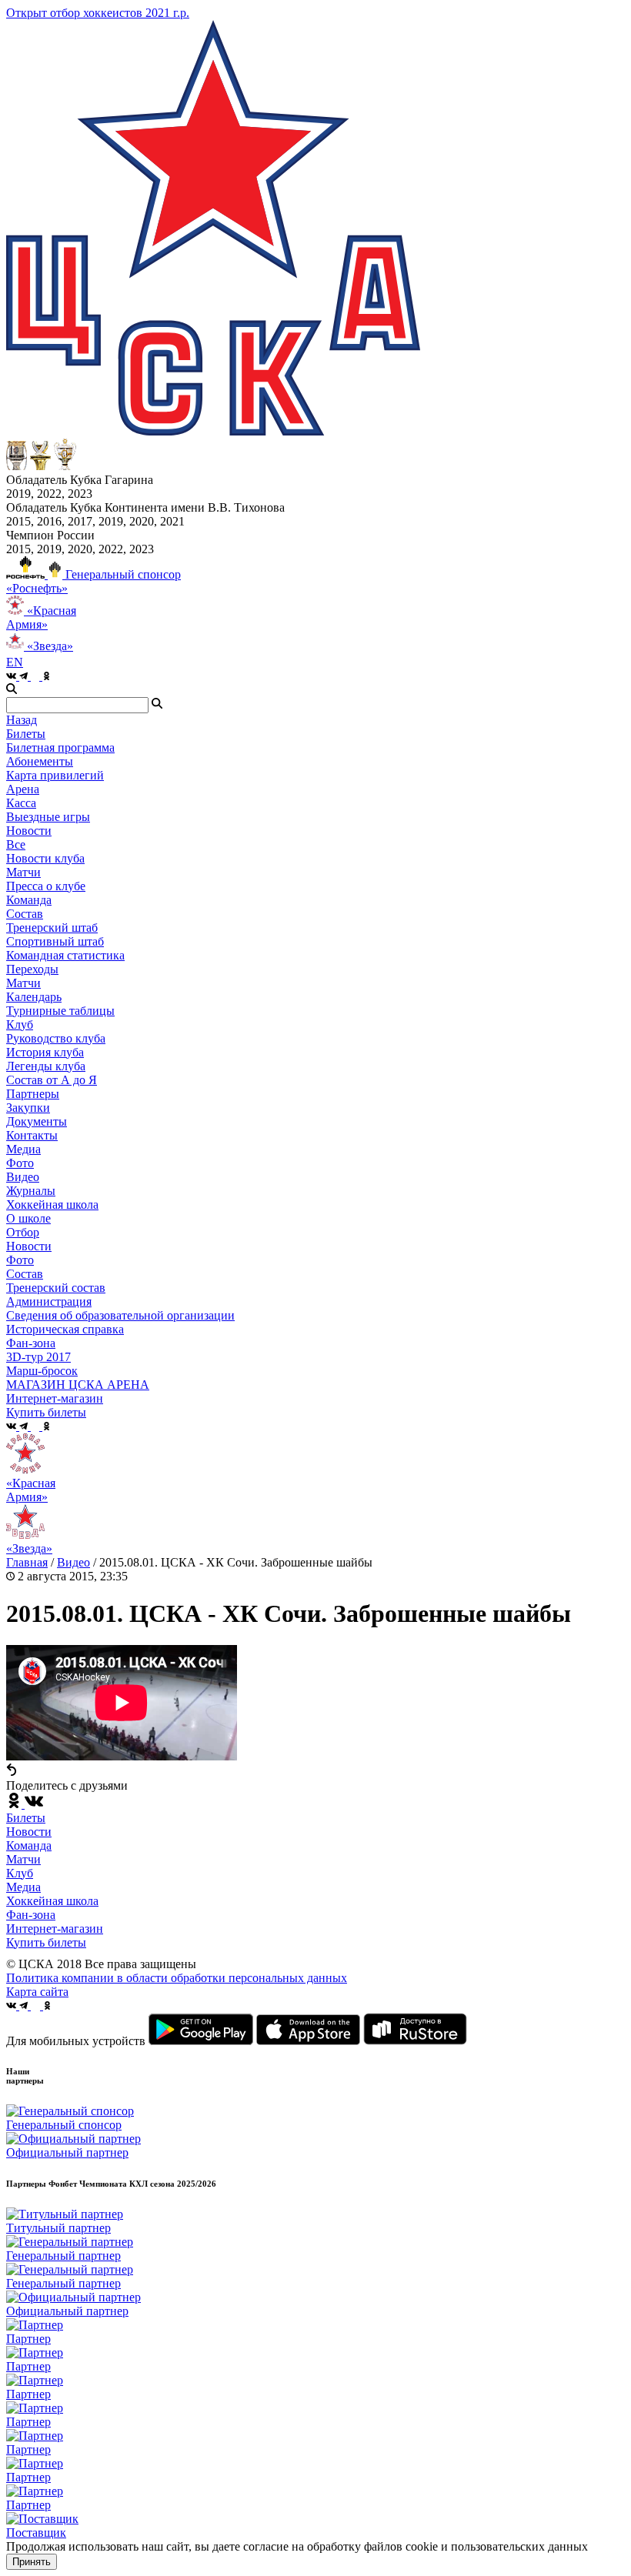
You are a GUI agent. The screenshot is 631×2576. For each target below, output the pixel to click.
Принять (32, 2562)
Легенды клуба (46, 1066)
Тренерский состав (56, 1288)
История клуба (45, 1052)
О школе (28, 1218)
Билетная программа (60, 747)
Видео (23, 1177)
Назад (22, 720)
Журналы (31, 1191)
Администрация (49, 1301)
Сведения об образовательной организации (120, 1315)
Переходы (32, 969)
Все (16, 844)
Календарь (34, 997)
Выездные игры (48, 817)
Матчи (23, 872)
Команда (29, 1845)
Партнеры (33, 1094)
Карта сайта (37, 1992)
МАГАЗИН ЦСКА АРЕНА (78, 1385)
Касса (21, 803)
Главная (27, 1562)
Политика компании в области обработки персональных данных (177, 1978)
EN (15, 662)
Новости (29, 1246)
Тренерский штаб (52, 928)
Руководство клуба (56, 1038)
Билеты (26, 1818)
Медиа (23, 1887)
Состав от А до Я (52, 1080)
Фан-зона (31, 1915)
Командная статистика (65, 955)
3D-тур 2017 (38, 1357)
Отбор (23, 1232)
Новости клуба (45, 858)
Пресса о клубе (46, 886)
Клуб (20, 1873)
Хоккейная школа (52, 1901)
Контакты (32, 1135)
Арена (23, 789)
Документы (37, 1121)
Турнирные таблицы (60, 1011)
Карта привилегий (55, 775)
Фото (20, 1163)
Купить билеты (46, 1942)
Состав (25, 914)
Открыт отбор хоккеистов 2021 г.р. (98, 13)
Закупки (28, 1108)
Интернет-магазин (55, 1929)
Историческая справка (65, 1329)
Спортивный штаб (55, 941)
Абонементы (40, 761)
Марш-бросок (42, 1371)
